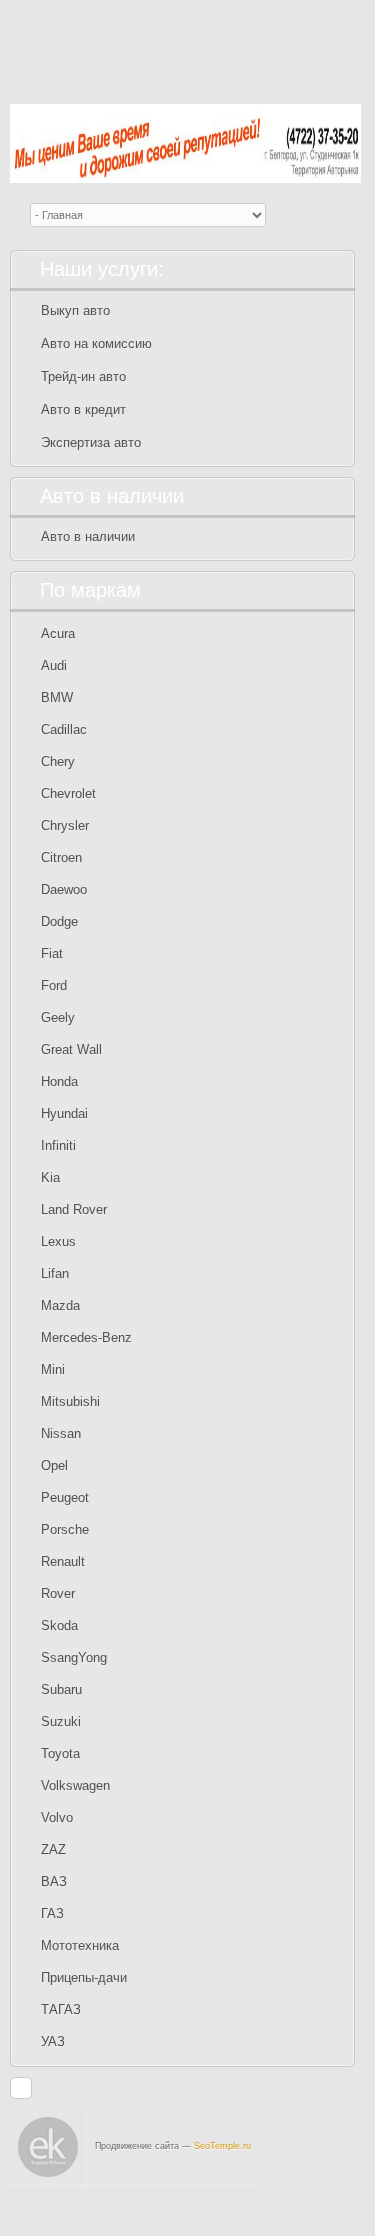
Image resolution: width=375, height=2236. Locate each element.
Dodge (59, 921)
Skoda (59, 1625)
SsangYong (74, 1657)
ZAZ (53, 1849)
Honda (59, 1081)
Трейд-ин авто (83, 376)
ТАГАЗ (61, 2009)
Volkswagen (75, 1785)
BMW (57, 697)
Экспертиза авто (91, 442)
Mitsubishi (70, 1401)
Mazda (60, 1305)
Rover (58, 1593)
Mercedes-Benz (86, 1337)
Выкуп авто (75, 310)
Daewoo (64, 889)
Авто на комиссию (96, 343)
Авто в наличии (88, 536)
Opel (54, 1465)
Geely (58, 1017)
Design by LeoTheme (298, 2211)
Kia (50, 1177)
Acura (58, 633)
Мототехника (80, 1945)
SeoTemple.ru (222, 2146)
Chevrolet (68, 793)
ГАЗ (52, 1913)
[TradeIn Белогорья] (185, 44)
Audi (54, 665)
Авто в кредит (83, 409)
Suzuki (61, 1721)
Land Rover (74, 1209)
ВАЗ (54, 1881)
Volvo (57, 1817)
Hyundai (64, 1113)
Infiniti (58, 1145)
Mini (53, 1369)
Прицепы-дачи (84, 1977)
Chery (58, 761)
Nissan (61, 1433)
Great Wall (71, 1049)
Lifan (55, 1273)
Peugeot (65, 1497)
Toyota (60, 1753)
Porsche (65, 1529)
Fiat (52, 953)
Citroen (61, 857)
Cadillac (64, 729)
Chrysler (65, 825)
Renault (63, 1561)
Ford (54, 985)
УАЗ (53, 2041)
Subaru (61, 1689)
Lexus (58, 1241)
